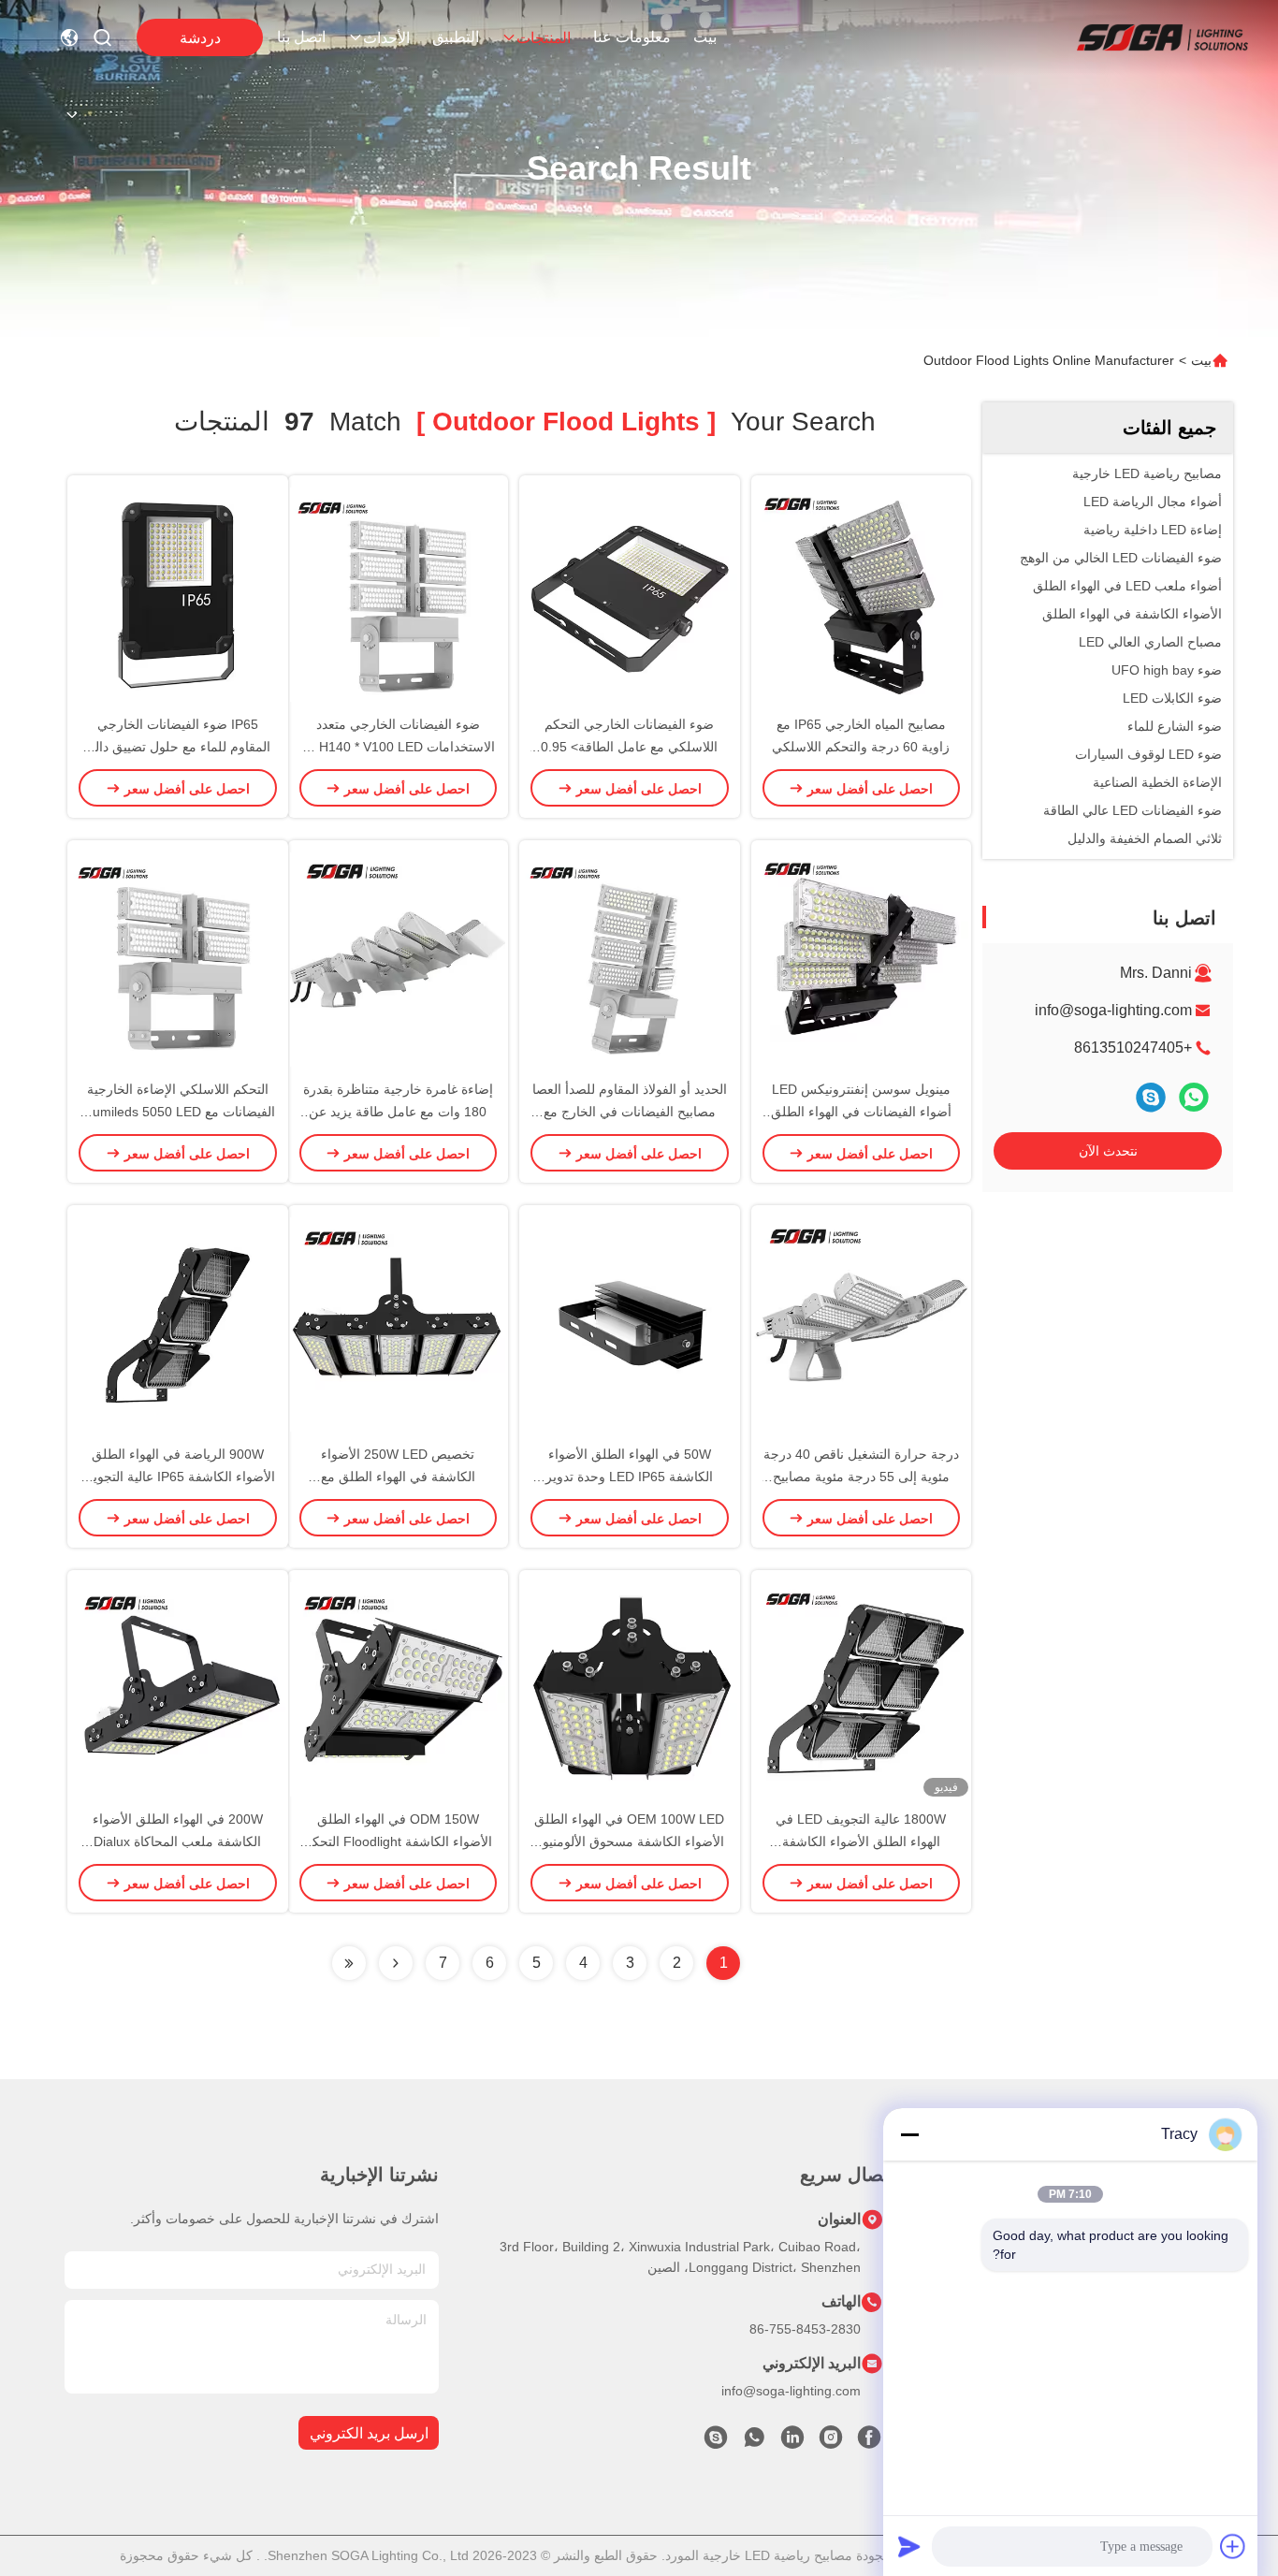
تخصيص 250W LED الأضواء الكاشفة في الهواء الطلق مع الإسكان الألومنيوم (398, 1477)
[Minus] (909, 2134)
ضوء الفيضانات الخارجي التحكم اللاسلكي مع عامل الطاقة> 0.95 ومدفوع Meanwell (629, 747)
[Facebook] (869, 2442)
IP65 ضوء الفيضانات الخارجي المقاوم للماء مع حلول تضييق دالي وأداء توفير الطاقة (177, 747)
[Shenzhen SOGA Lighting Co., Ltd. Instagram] (831, 2442)
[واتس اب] (1194, 1097)
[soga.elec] (716, 2442)
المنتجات (544, 38)
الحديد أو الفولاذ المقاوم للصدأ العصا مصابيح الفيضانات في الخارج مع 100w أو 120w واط (630, 1112)
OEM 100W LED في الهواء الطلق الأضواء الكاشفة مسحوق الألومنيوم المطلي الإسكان (629, 1841)
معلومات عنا (632, 37)
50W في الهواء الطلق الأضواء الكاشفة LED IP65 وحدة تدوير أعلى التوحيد (629, 1477)
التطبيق (456, 37)
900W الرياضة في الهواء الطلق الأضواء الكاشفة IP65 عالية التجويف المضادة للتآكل (177, 1477)
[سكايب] (1151, 1097)
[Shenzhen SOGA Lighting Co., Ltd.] (1162, 37)
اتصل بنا (301, 37)
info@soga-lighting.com (1113, 1010)
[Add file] (1233, 2546)
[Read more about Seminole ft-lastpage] (349, 1963)
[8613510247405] (754, 2442)
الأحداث (386, 38)
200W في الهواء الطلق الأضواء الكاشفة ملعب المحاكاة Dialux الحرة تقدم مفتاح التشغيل (178, 1841)
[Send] (909, 2546)
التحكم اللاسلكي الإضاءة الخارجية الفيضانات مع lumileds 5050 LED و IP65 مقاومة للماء (177, 1112)
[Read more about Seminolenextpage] (396, 1963)
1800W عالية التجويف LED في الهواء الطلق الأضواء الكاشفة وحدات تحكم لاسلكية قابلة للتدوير (861, 1841)
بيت (705, 37)
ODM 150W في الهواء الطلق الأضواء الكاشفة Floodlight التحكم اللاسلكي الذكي (398, 1841)
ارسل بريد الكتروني (369, 2433)
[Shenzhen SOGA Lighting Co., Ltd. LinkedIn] (792, 2442)
